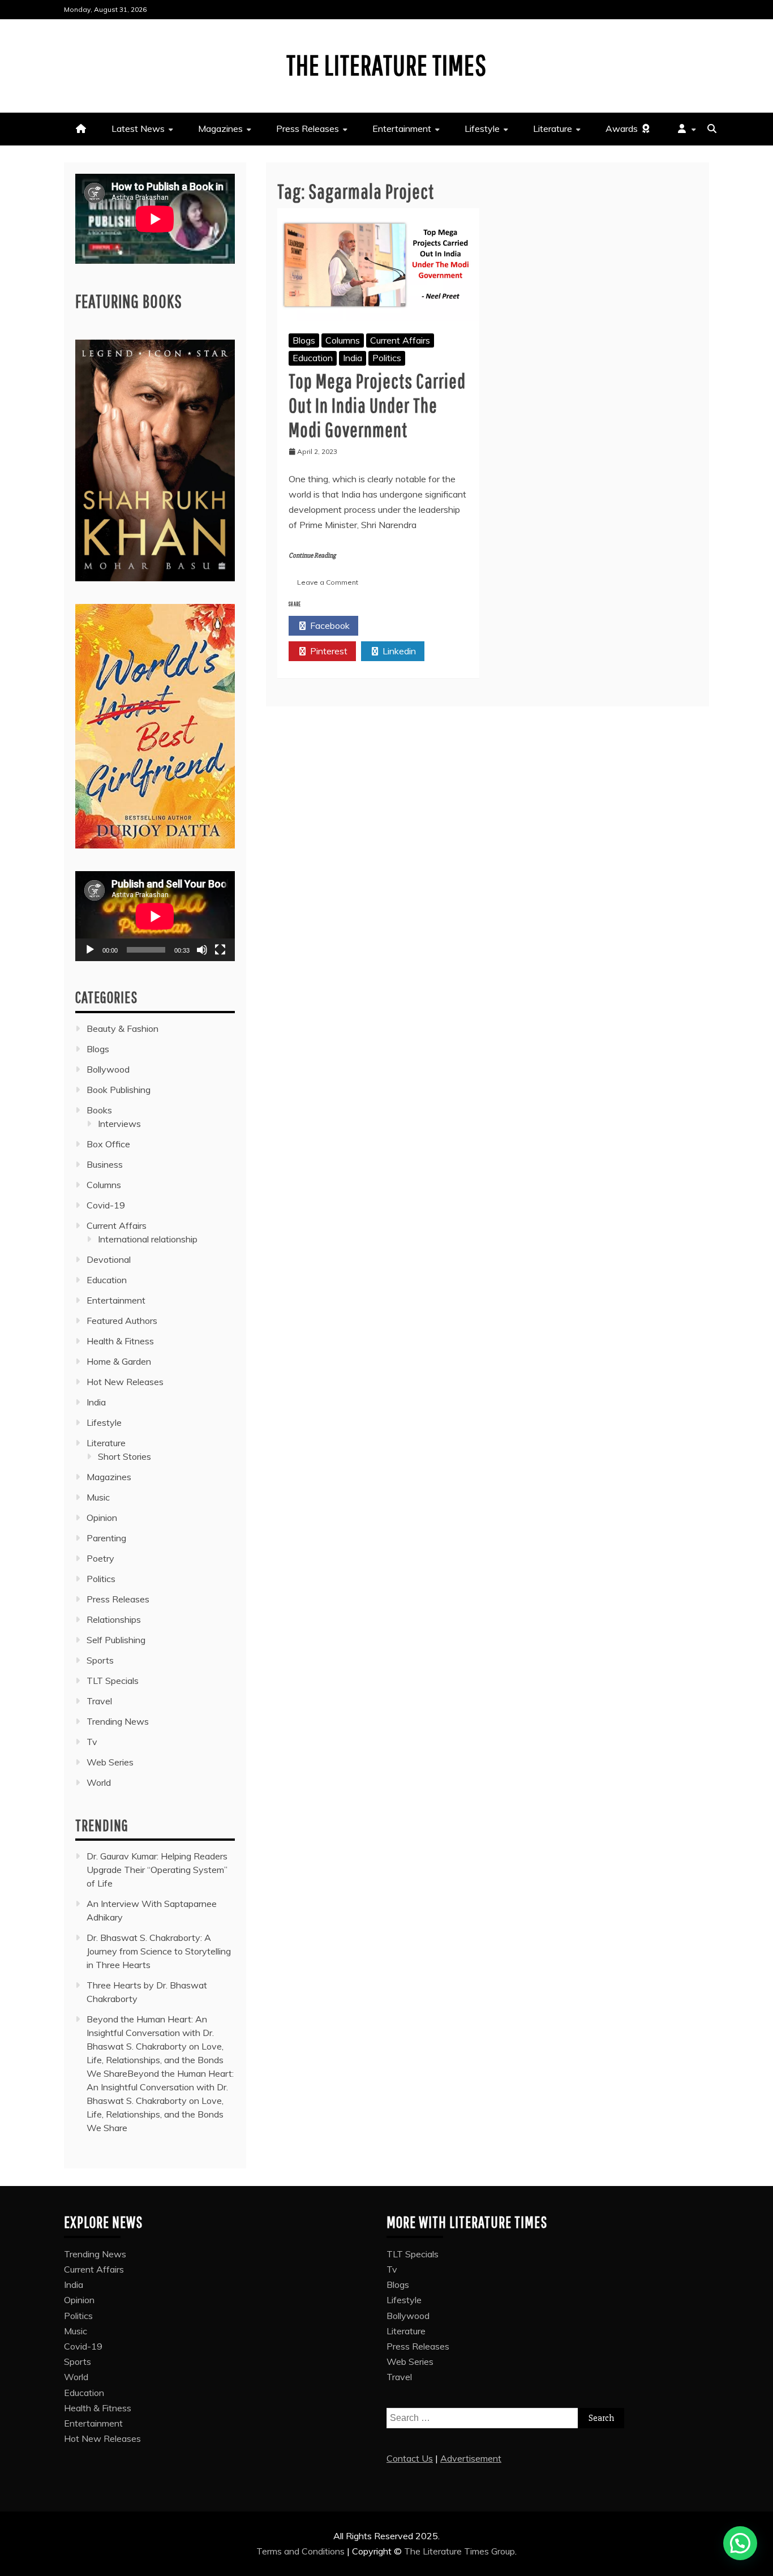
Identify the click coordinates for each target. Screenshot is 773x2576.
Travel (99, 1701)
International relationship (148, 1239)
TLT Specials (113, 1681)
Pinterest (328, 651)
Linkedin (398, 651)
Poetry (100, 1558)
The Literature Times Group (459, 2551)
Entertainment (402, 128)
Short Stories (124, 1456)
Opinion (102, 1518)
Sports (100, 1660)
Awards (623, 128)
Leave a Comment (328, 582)
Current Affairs (400, 340)
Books (99, 1110)
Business (105, 1164)
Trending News (118, 1721)
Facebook (329, 625)
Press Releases (308, 128)
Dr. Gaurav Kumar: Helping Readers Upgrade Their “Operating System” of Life (157, 1870)
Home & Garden (119, 1361)
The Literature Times (386, 65)
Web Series (110, 1762)
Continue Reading (312, 556)
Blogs (304, 340)
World (99, 1782)
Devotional (109, 1259)
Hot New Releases (125, 1382)
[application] (155, 916)
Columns (343, 340)
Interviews (119, 1124)
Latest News (138, 128)
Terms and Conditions (302, 2551)
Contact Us (410, 2458)
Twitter (399, 625)
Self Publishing (116, 1640)
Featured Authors (122, 1321)
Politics (387, 358)
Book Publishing (119, 1090)
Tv (92, 1742)
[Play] (90, 950)
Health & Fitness (120, 1341)
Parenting (106, 1538)
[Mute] (202, 950)
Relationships (114, 1619)
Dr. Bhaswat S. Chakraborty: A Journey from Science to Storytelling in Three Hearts (159, 1951)
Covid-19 (106, 1205)
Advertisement (471, 2458)
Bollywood (108, 1069)
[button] (740, 2543)
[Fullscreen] (220, 950)
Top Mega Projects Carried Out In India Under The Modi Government (377, 405)
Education (313, 358)
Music (98, 1497)
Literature (553, 128)
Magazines (220, 128)
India (353, 358)
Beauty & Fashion (123, 1028)
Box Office (108, 1144)
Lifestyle (482, 128)
